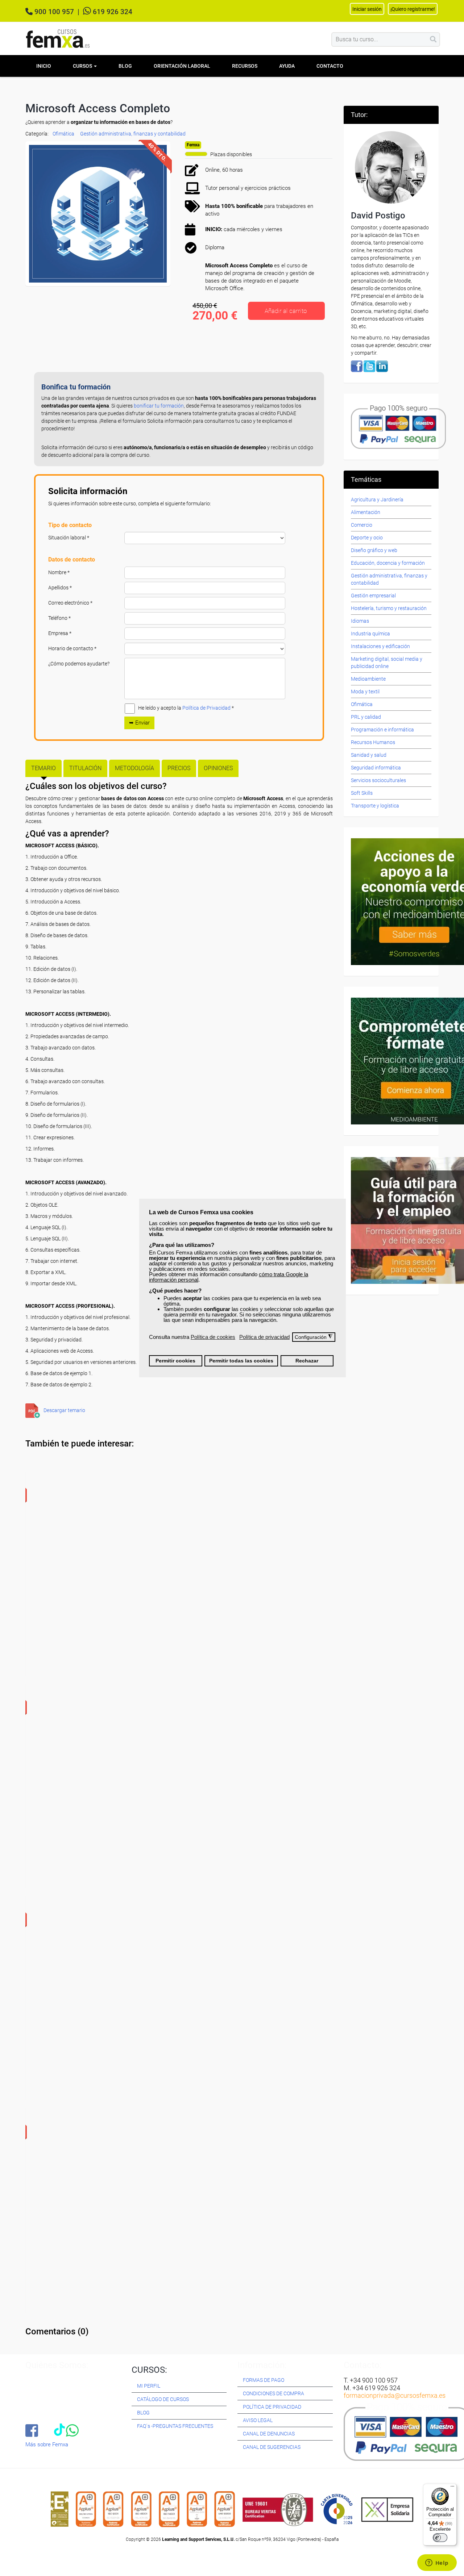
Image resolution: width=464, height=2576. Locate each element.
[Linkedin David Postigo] (382, 366)
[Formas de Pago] (398, 426)
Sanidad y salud (369, 755)
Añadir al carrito (286, 311)
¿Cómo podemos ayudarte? (79, 664)
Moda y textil (365, 692)
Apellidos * (60, 588)
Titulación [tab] (85, 768)
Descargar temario (64, 1410)
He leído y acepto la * (186, 708)
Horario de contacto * (72, 648)
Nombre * (59, 572)
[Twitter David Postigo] (369, 366)
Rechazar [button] (307, 1361)
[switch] (440, 2538)
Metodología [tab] (134, 768)
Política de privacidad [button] (264, 1337)
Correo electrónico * (70, 603)
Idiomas (360, 621)
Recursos (245, 66)
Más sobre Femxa (47, 2445)
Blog (125, 66)
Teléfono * (59, 618)
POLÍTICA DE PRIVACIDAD (272, 2407)
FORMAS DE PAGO (264, 2380)
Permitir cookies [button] (175, 1361)
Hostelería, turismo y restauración (389, 608)
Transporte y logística (375, 806)
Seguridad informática (376, 768)
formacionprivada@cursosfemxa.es (395, 2395)
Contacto (330, 66)
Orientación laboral (182, 66)
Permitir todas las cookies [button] (241, 1361)
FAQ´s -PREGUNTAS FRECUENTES (175, 2426)
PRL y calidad (366, 717)
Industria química (370, 634)
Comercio (362, 525)
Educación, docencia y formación (388, 563)
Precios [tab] (179, 768)
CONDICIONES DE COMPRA (274, 2393)
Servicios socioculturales (378, 780)
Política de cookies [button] (213, 1337)
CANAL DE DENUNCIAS (269, 2434)
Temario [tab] (43, 768)
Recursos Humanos (373, 742)
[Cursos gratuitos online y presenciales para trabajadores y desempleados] (58, 39)
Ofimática (63, 134)
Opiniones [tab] (218, 768)
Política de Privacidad (206, 708)
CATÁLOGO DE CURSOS (163, 2399)
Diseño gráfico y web (374, 550)
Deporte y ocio (367, 538)
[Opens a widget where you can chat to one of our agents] (437, 2563)
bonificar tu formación (159, 406)
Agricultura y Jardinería (377, 500)
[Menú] (452, 2488)
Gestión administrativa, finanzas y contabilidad (133, 134)
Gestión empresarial (373, 596)
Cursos (83, 66)
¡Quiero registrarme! (413, 9)
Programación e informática (382, 730)
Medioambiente (368, 679)
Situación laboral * (69, 538)
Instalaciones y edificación (380, 646)
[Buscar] (433, 39)
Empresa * (60, 633)
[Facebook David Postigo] (357, 366)
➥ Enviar (139, 723)
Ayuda (287, 66)
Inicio (44, 66)
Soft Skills (362, 793)
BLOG (143, 2413)
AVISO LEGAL (258, 2420)
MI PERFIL (149, 2386)
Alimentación (366, 512)
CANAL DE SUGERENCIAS (272, 2447)
